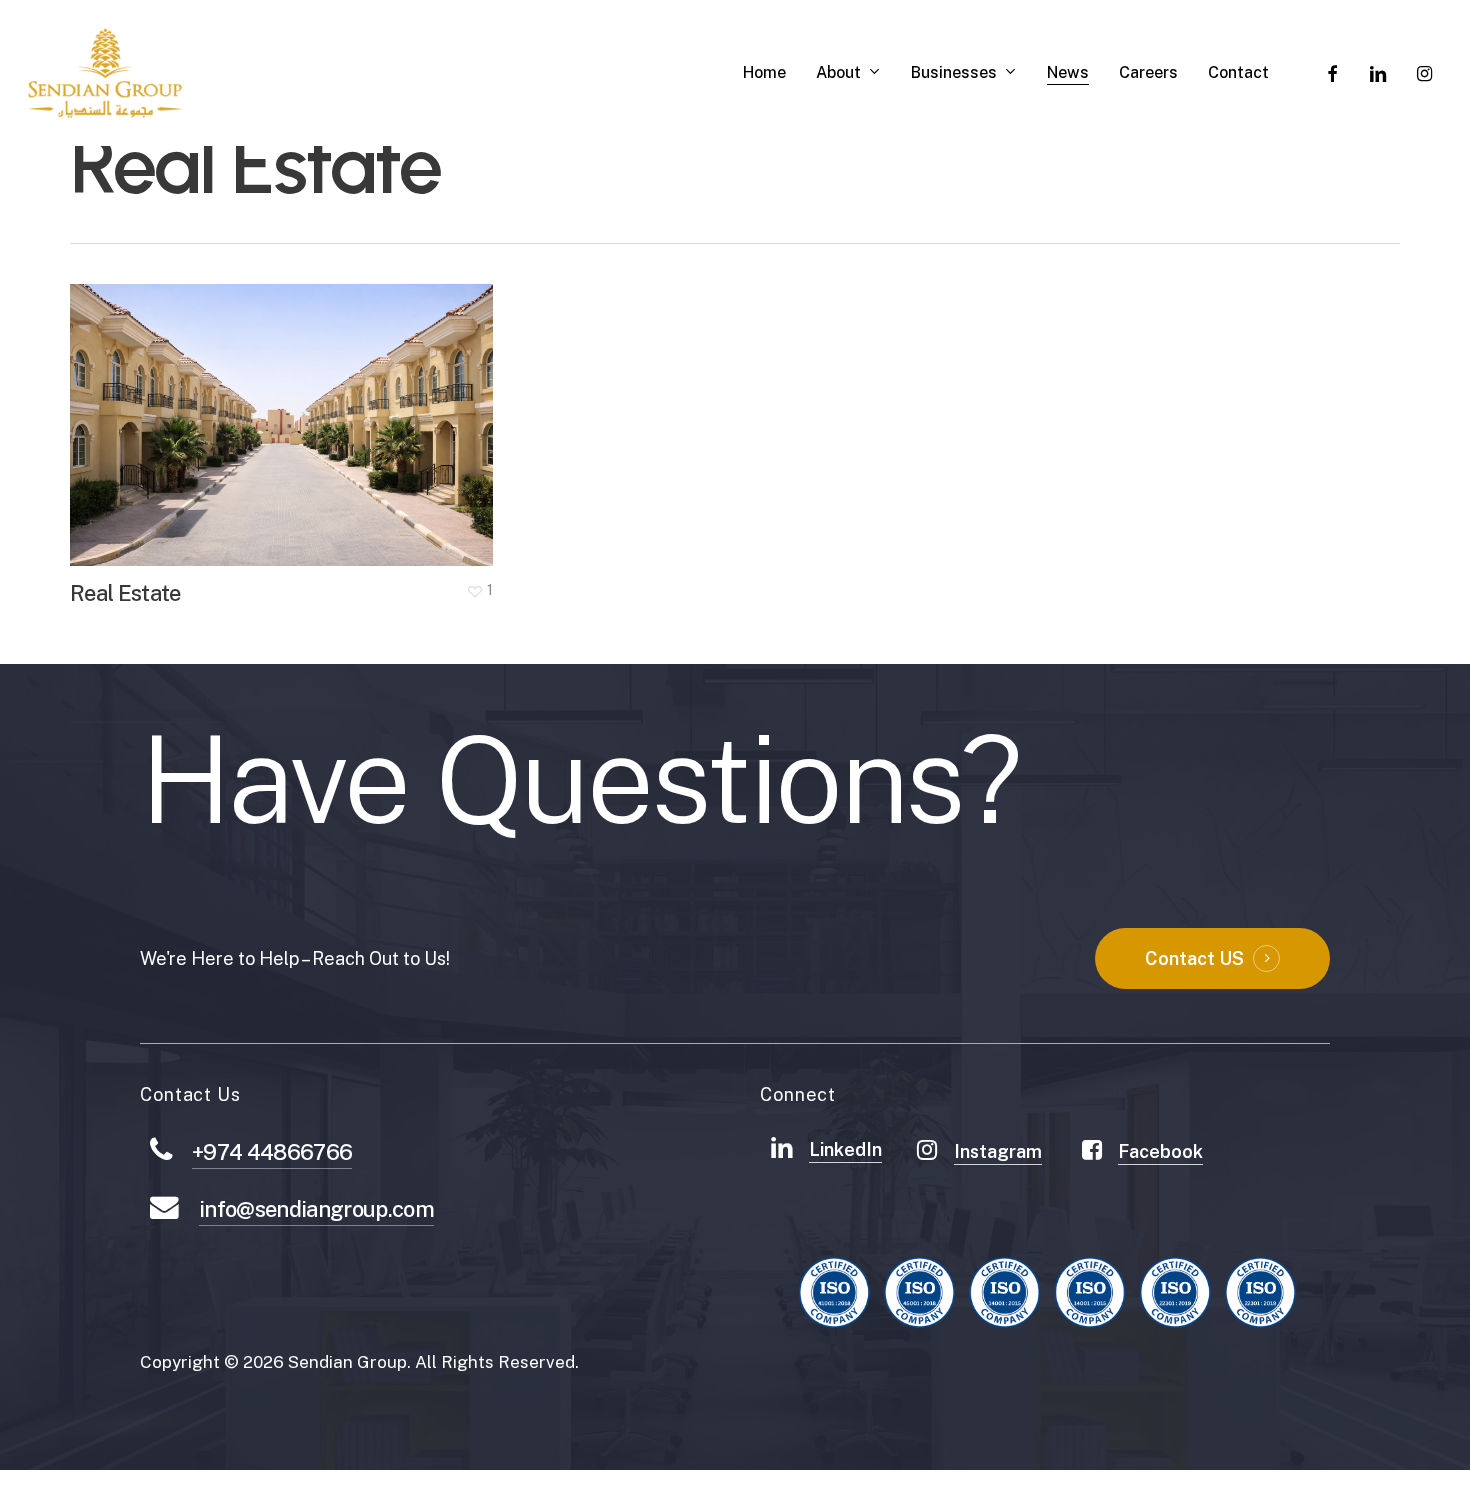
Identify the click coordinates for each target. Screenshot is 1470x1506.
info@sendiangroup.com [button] (316, 1209)
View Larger (222, 406)
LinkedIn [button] (845, 1149)
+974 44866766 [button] (272, 1152)
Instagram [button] (998, 1151)
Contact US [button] (1194, 958)
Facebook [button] (1160, 1151)
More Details (338, 406)
